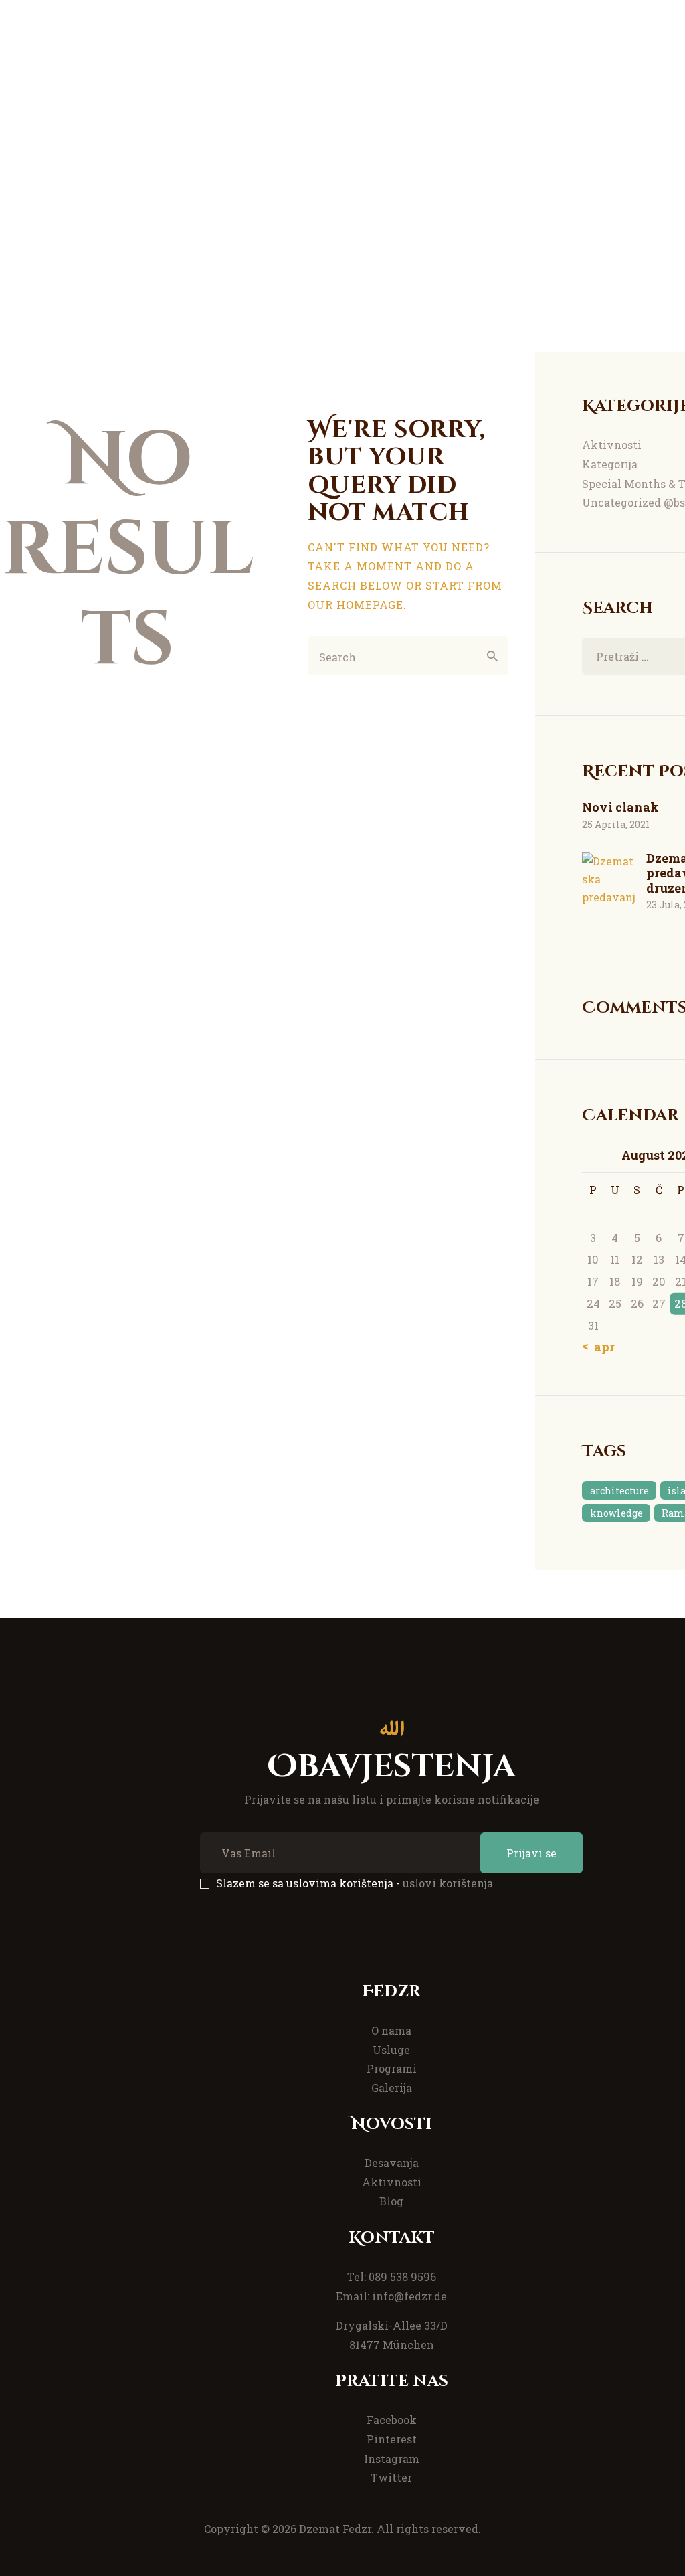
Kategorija (610, 464)
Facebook (392, 2420)
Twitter (391, 2477)
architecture (619, 1491)
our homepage (356, 605)
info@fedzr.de (409, 2296)
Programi (392, 2068)
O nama (391, 2030)
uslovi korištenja (448, 1883)
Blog (391, 2201)
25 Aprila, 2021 (616, 824)
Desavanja (392, 2163)
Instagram (392, 2459)
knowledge (616, 1513)
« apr (600, 1347)
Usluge (391, 2050)
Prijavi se (531, 1853)
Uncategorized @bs (633, 502)
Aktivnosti (612, 445)
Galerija (392, 2088)
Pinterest (392, 2439)
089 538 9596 (402, 2277)
